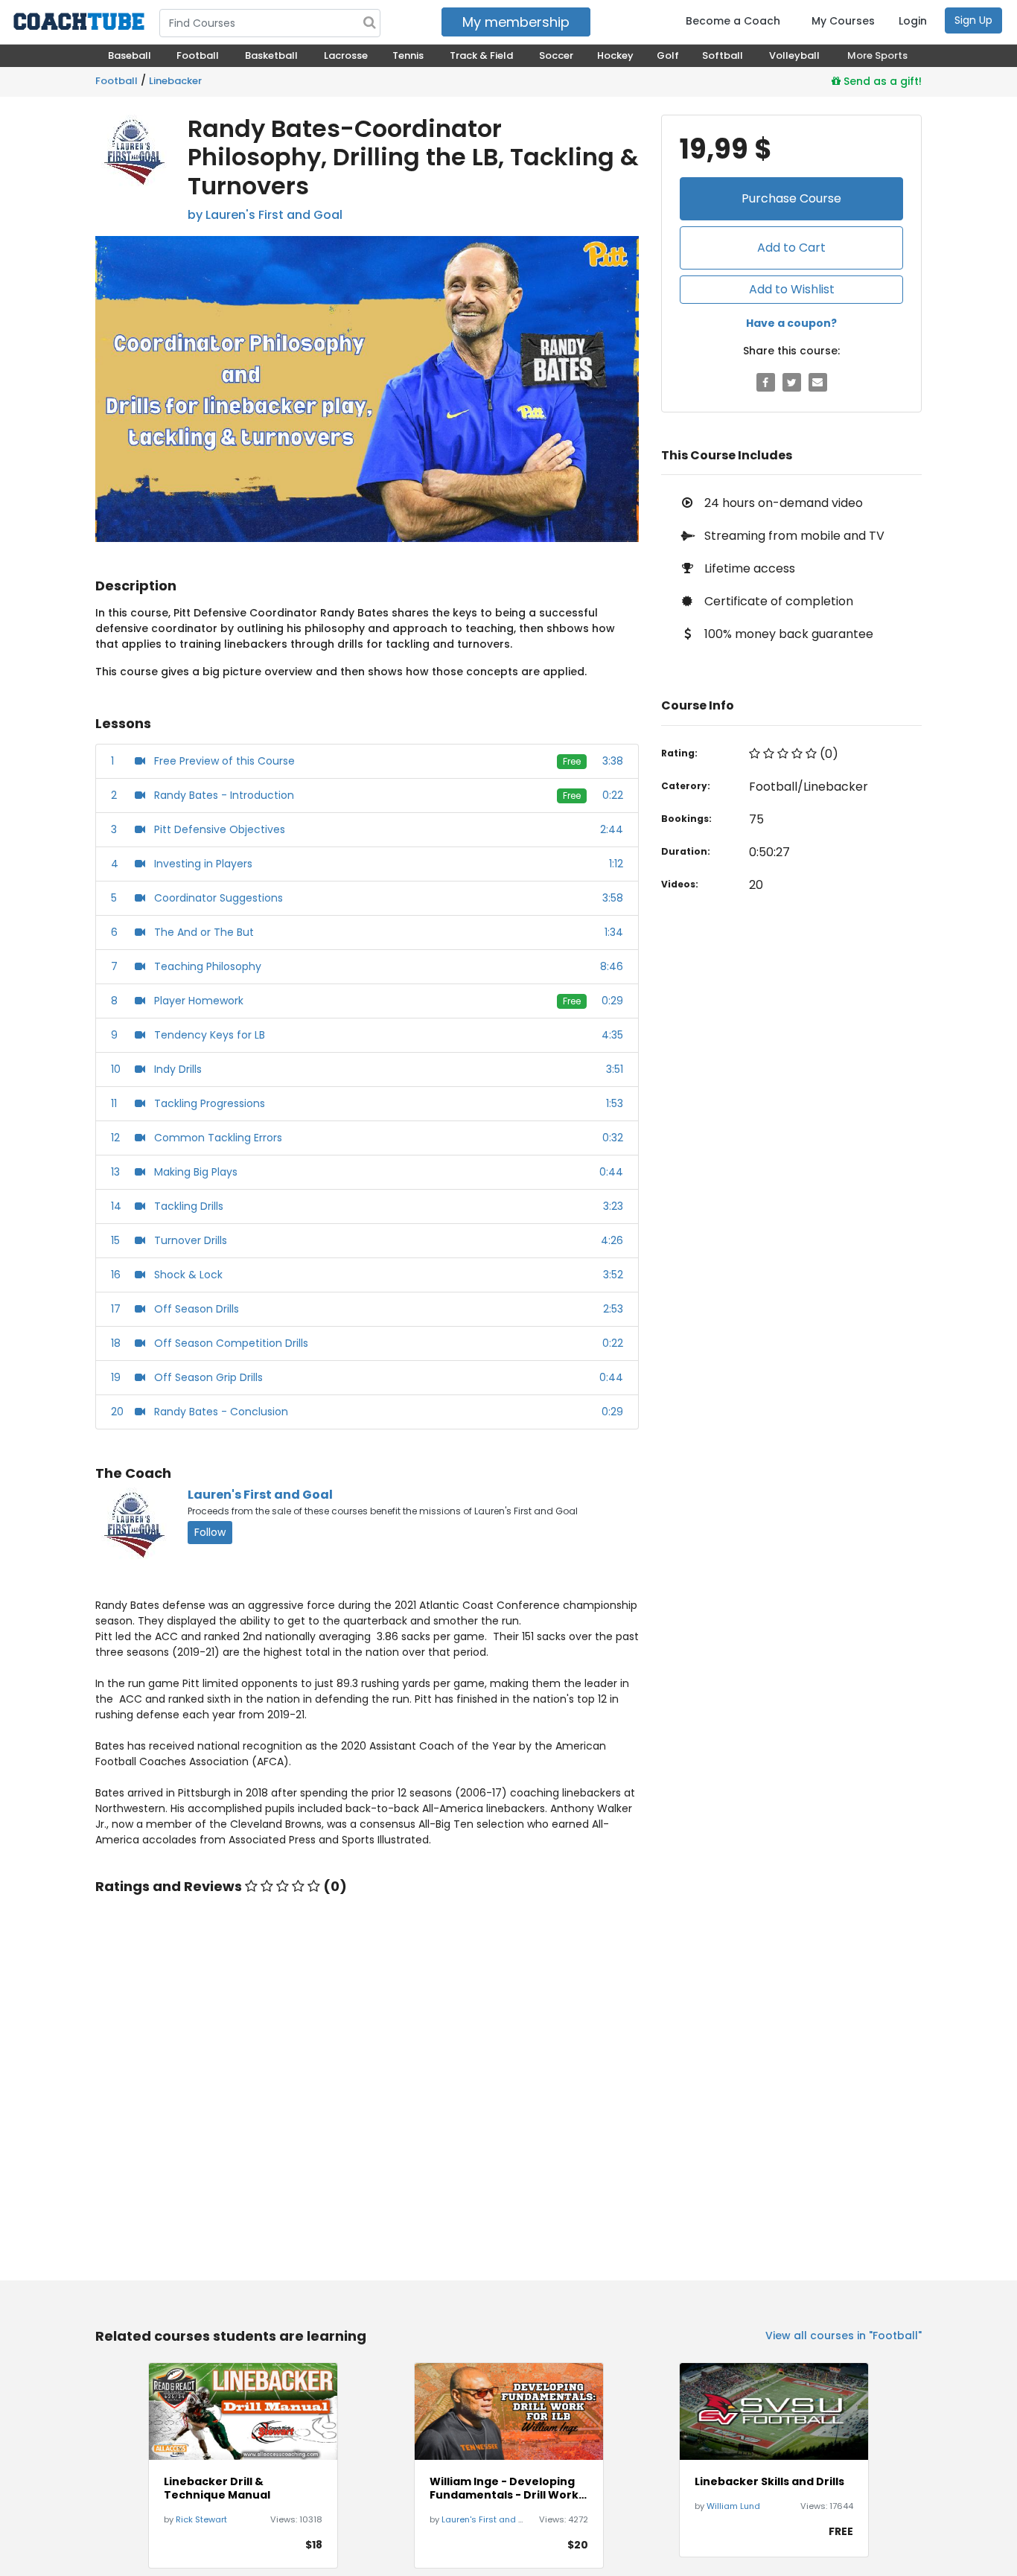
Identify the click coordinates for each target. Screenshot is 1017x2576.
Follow (210, 1532)
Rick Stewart (201, 2519)
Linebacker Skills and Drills (769, 2481)
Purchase (791, 198)
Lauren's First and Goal (260, 1495)
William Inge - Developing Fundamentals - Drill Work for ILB (504, 2488)
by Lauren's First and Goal (265, 215)
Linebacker (175, 81)
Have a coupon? (791, 323)
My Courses (843, 21)
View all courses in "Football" (844, 2336)
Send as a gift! (881, 81)
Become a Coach (733, 21)
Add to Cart (791, 248)
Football (117, 81)
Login (913, 21)
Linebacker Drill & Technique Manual (217, 2488)
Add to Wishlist (792, 289)
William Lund (733, 2506)
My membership (516, 22)
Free (572, 761)
